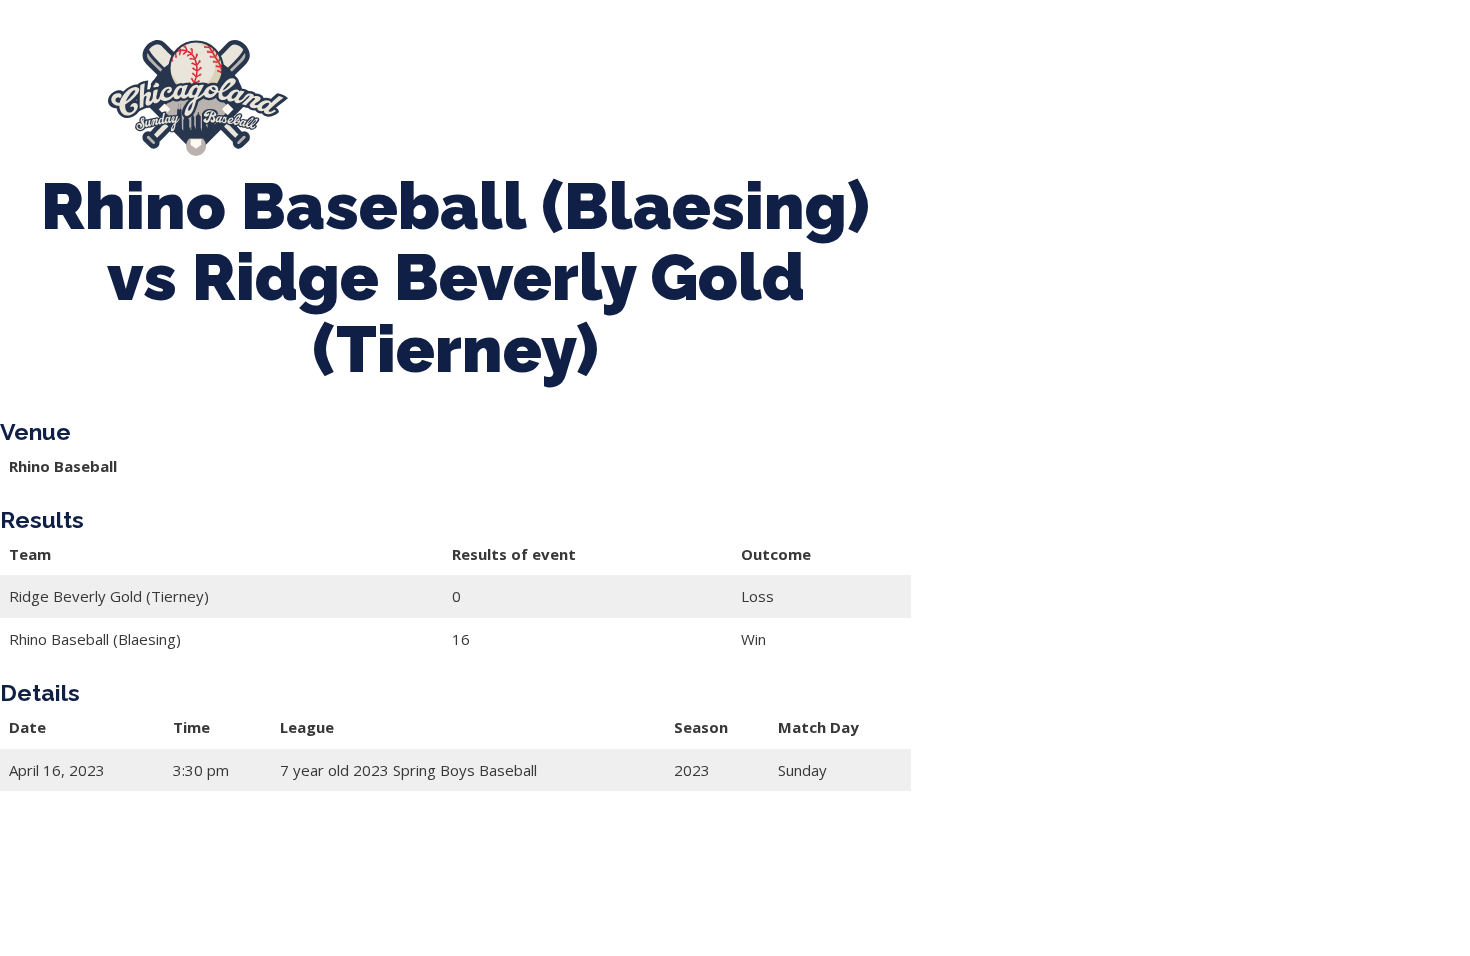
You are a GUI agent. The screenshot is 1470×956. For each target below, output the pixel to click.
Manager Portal (1236, 97)
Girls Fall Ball (1092, 97)
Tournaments (648, 97)
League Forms (1385, 97)
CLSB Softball (786, 97)
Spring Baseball (502, 97)
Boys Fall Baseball (940, 97)
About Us (372, 97)
